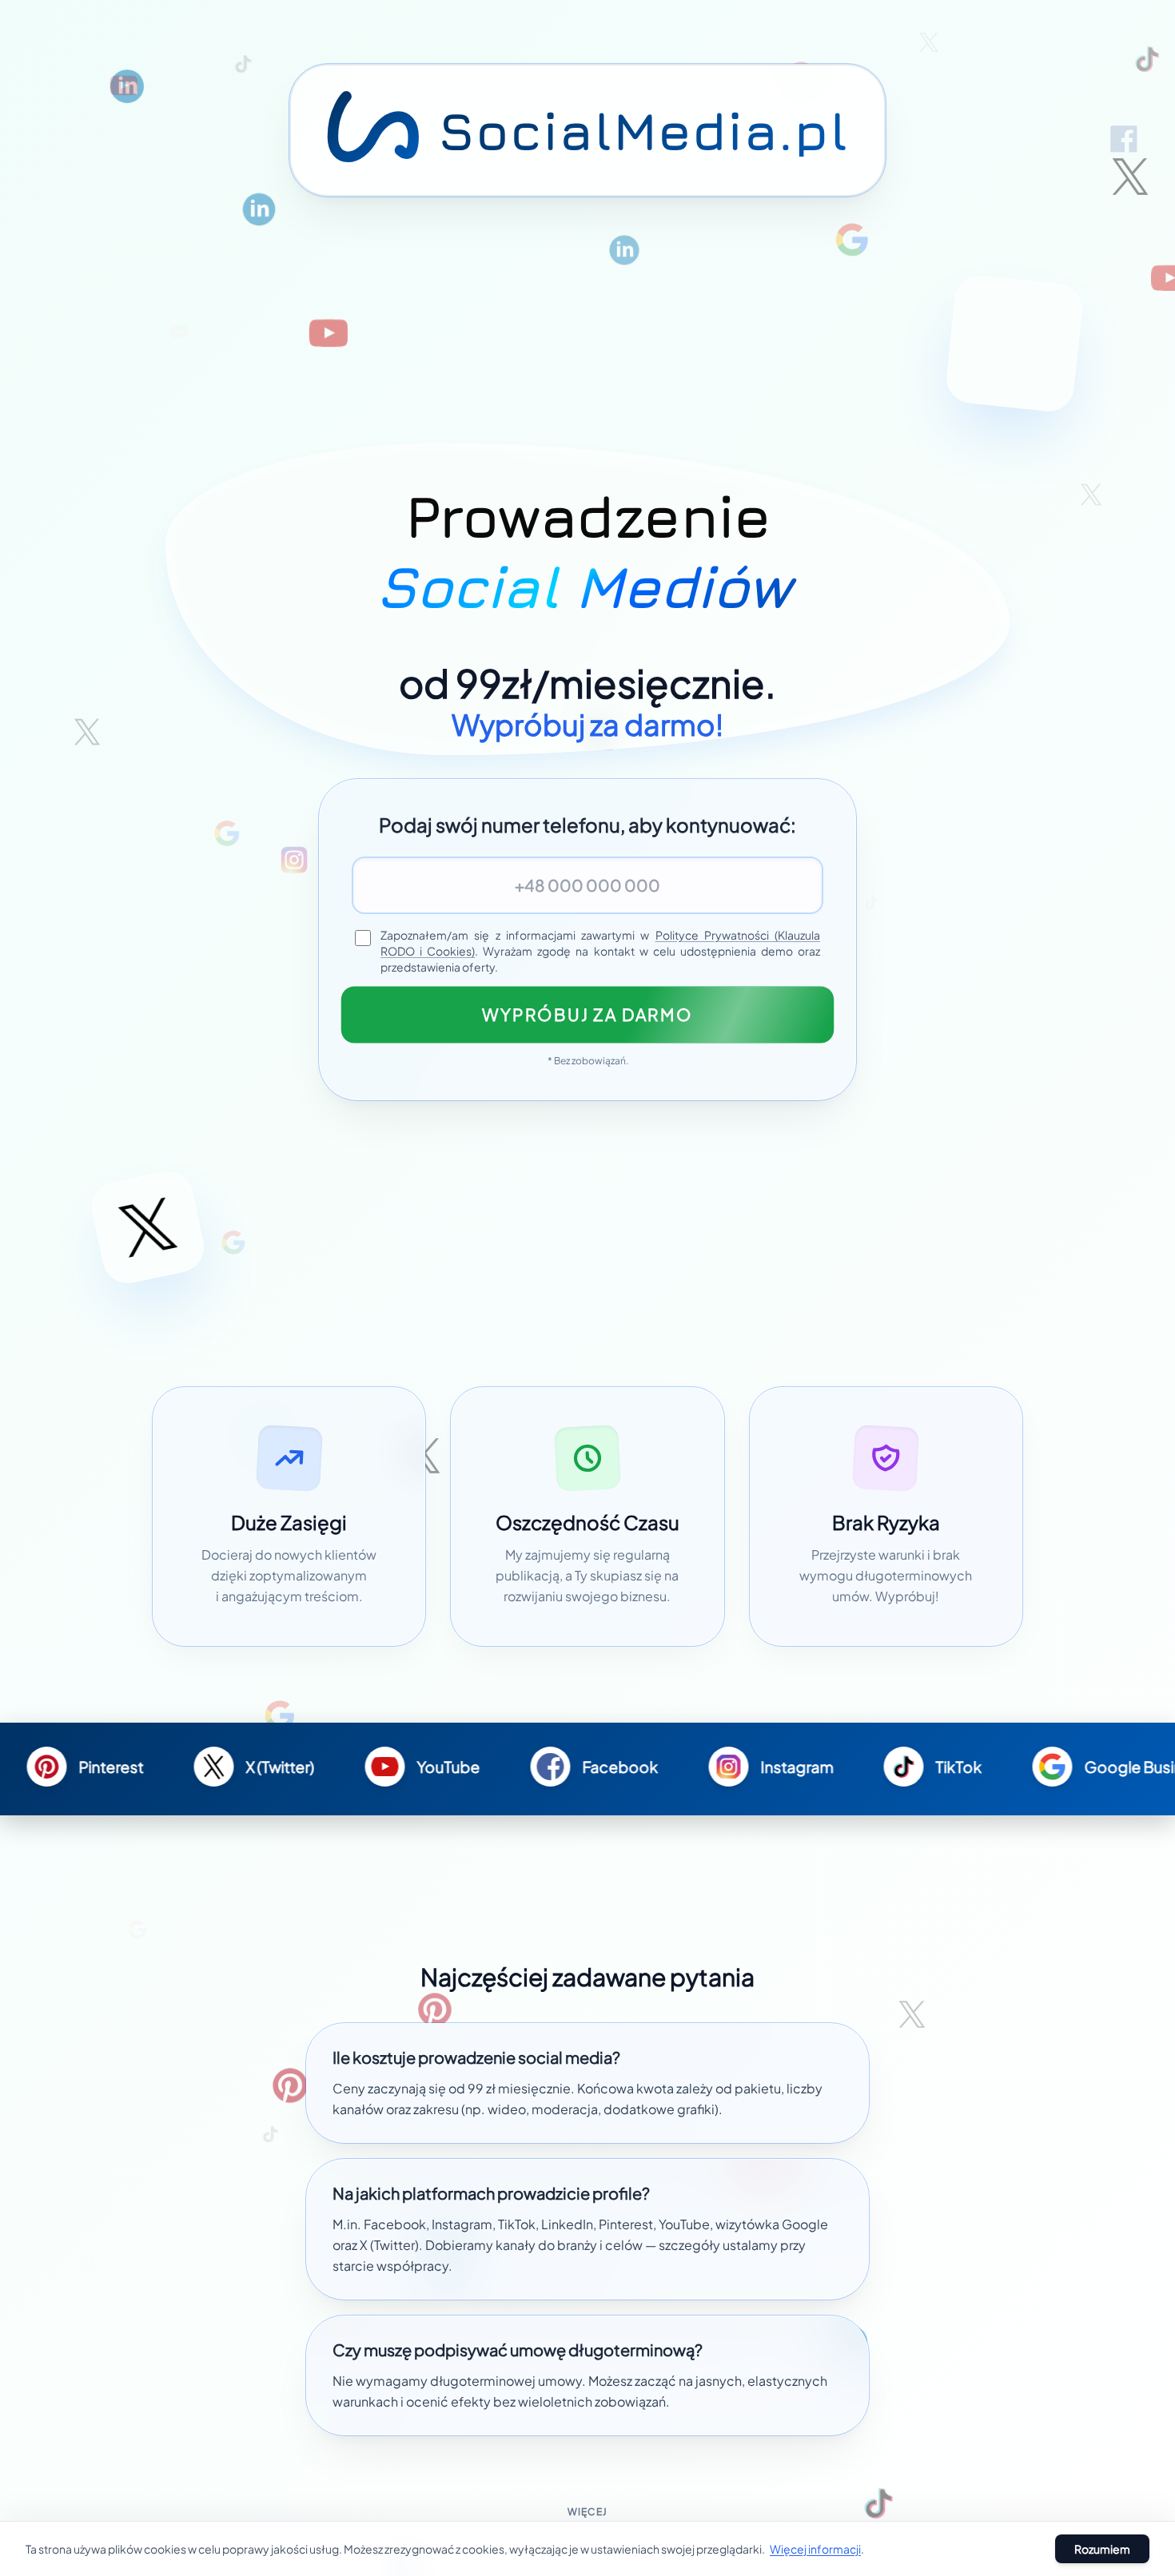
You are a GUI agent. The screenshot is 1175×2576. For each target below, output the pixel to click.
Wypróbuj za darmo (587, 1014)
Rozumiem (1102, 2549)
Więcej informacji (815, 2549)
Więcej (587, 2512)
